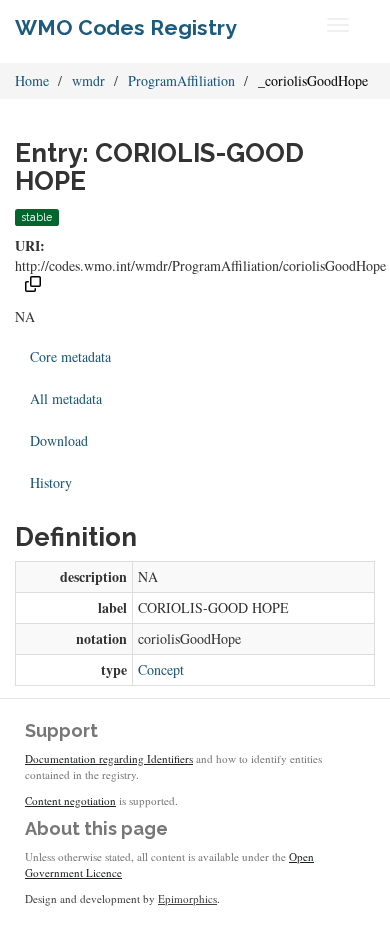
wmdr (88, 80)
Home (32, 80)
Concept (161, 669)
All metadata (66, 398)
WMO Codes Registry (126, 27)
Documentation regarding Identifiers (109, 758)
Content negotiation (70, 800)
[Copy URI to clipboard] (33, 286)
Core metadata (70, 356)
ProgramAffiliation (181, 80)
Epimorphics (187, 898)
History (51, 482)
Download (59, 440)
